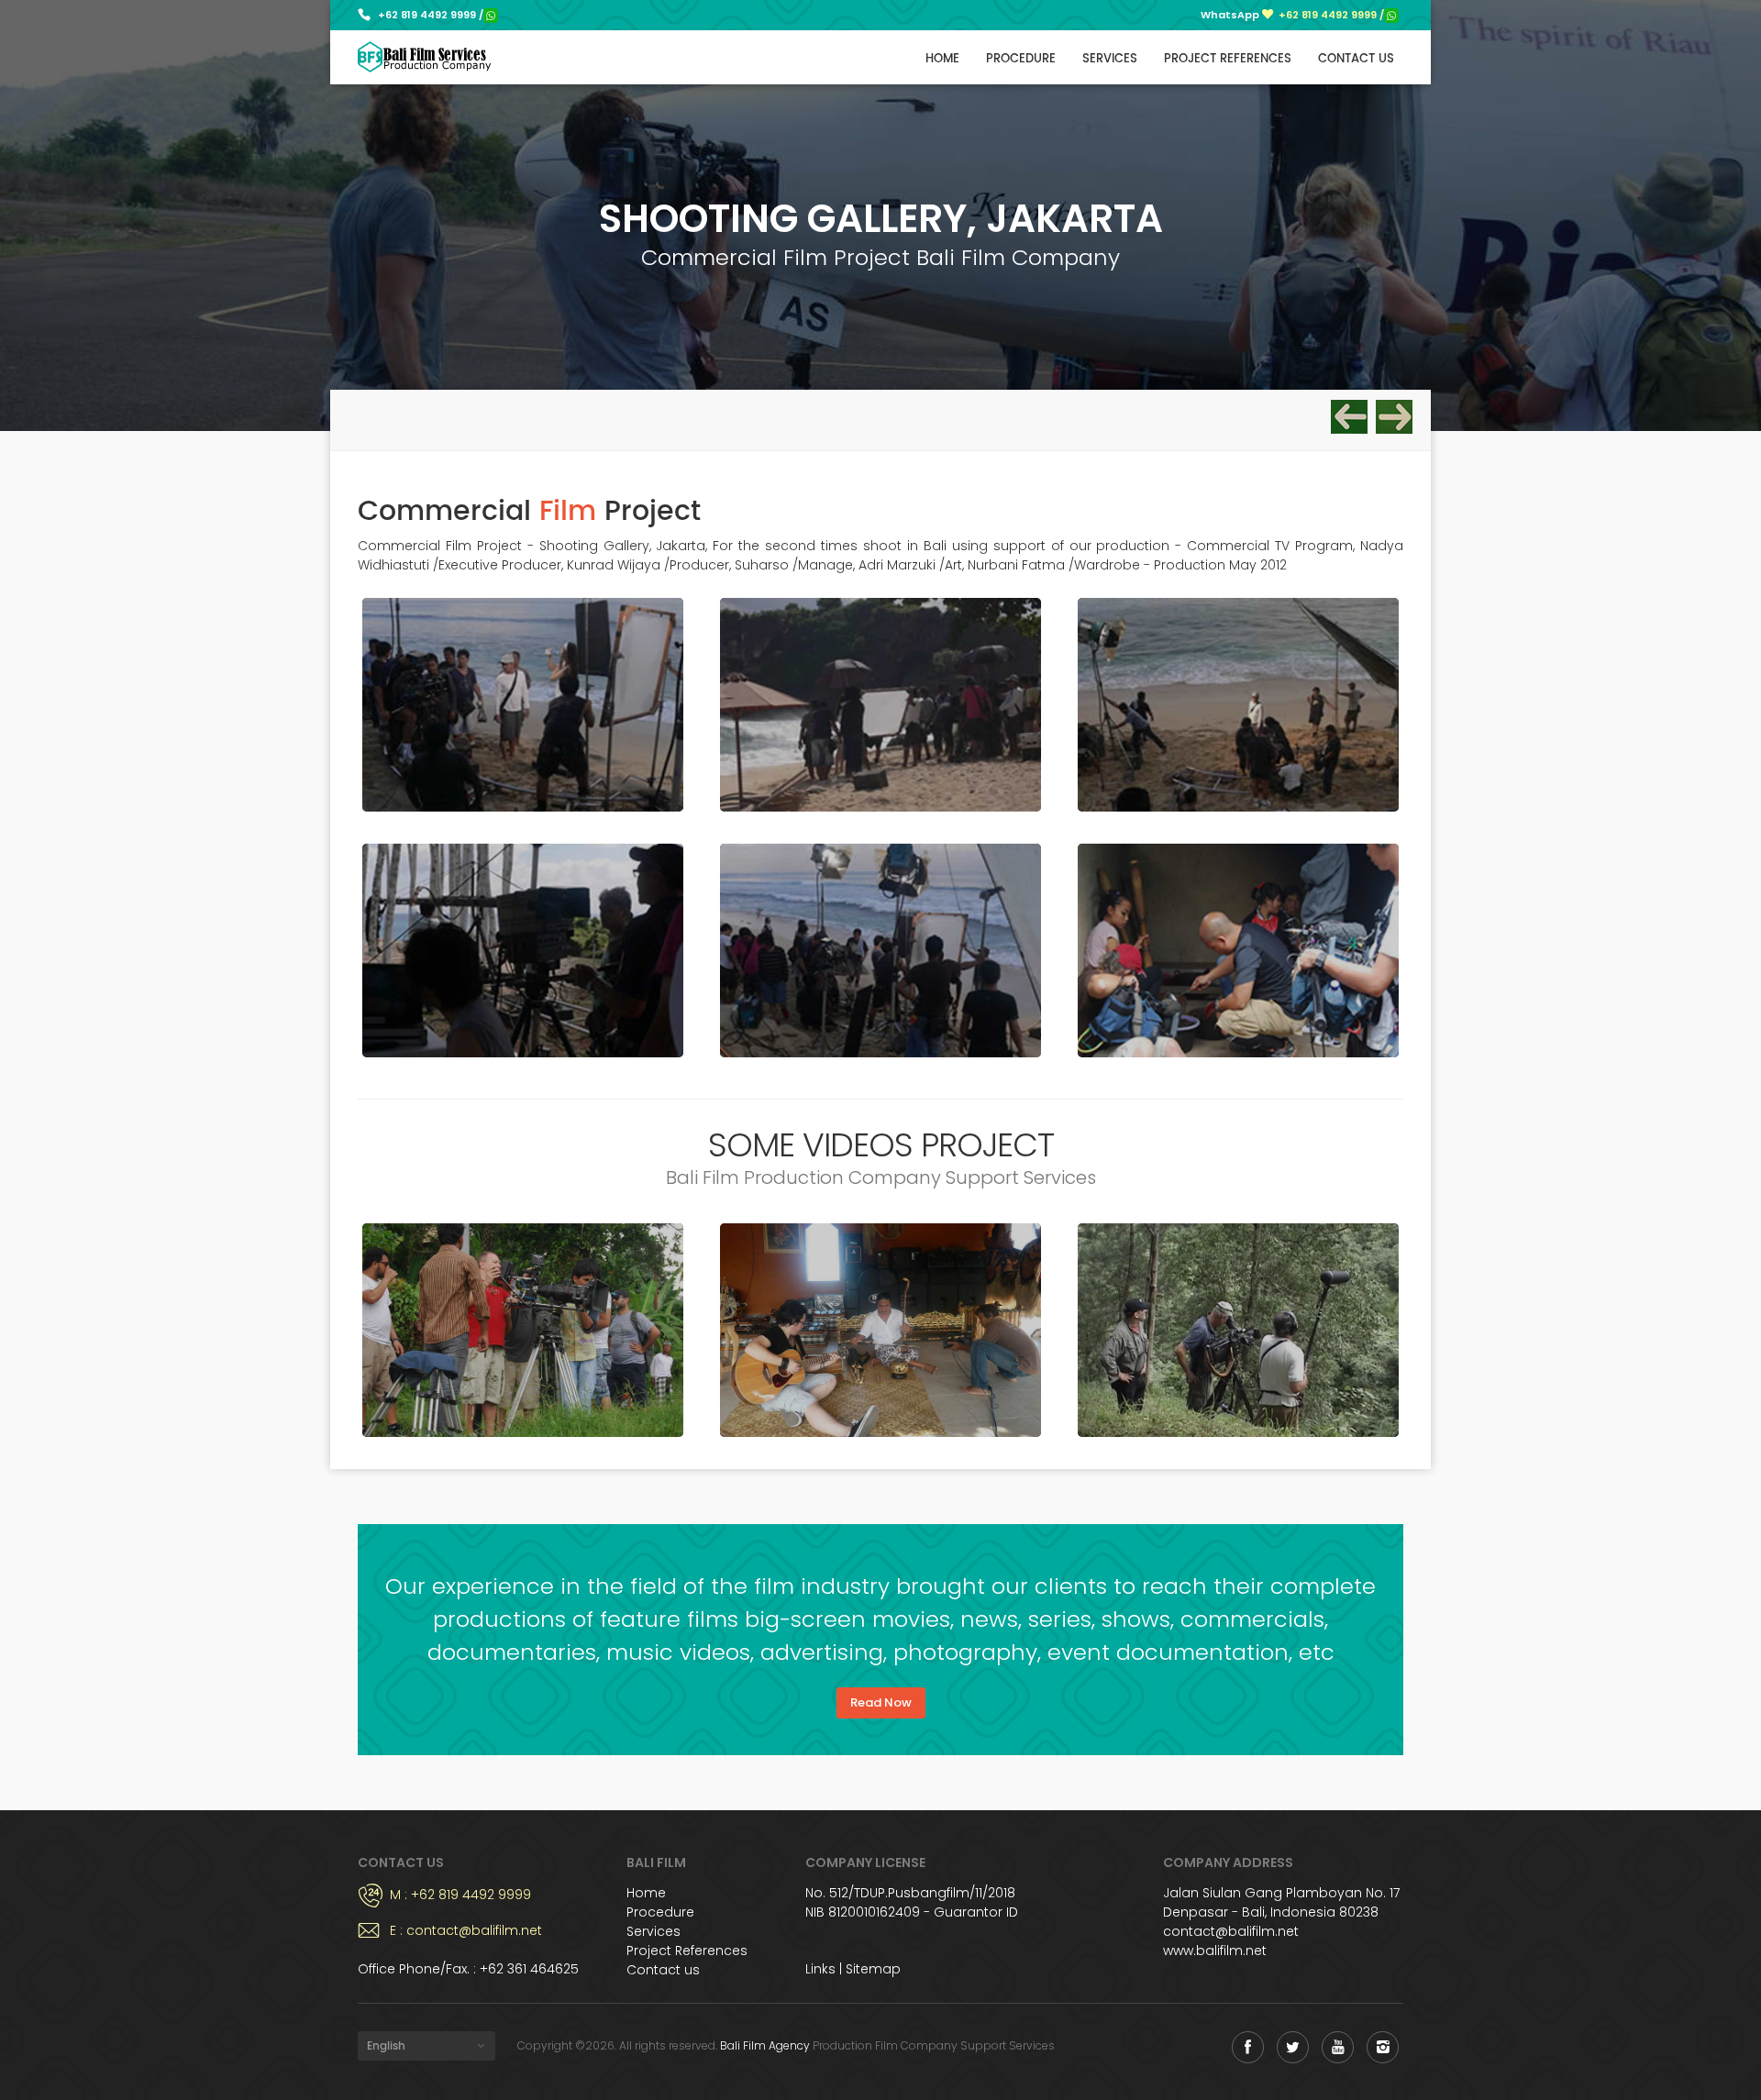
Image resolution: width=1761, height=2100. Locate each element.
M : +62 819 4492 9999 (460, 1895)
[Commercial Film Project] (523, 705)
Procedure (1021, 59)
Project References (1228, 59)
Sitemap (873, 1969)
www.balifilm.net (1215, 1951)
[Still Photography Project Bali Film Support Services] (1394, 418)
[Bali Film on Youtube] (1338, 2047)
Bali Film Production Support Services (424, 57)
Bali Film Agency (765, 2045)
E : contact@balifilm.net (466, 1930)
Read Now (881, 1702)
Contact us (1356, 59)
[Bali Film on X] (1293, 2047)
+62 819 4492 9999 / (431, 15)
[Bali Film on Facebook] (1248, 2047)
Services (1110, 59)
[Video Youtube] (523, 1330)
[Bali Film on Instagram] (1383, 2047)
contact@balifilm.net (1231, 1931)
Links (820, 1969)
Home (942, 59)
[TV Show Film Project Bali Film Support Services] (1349, 418)
